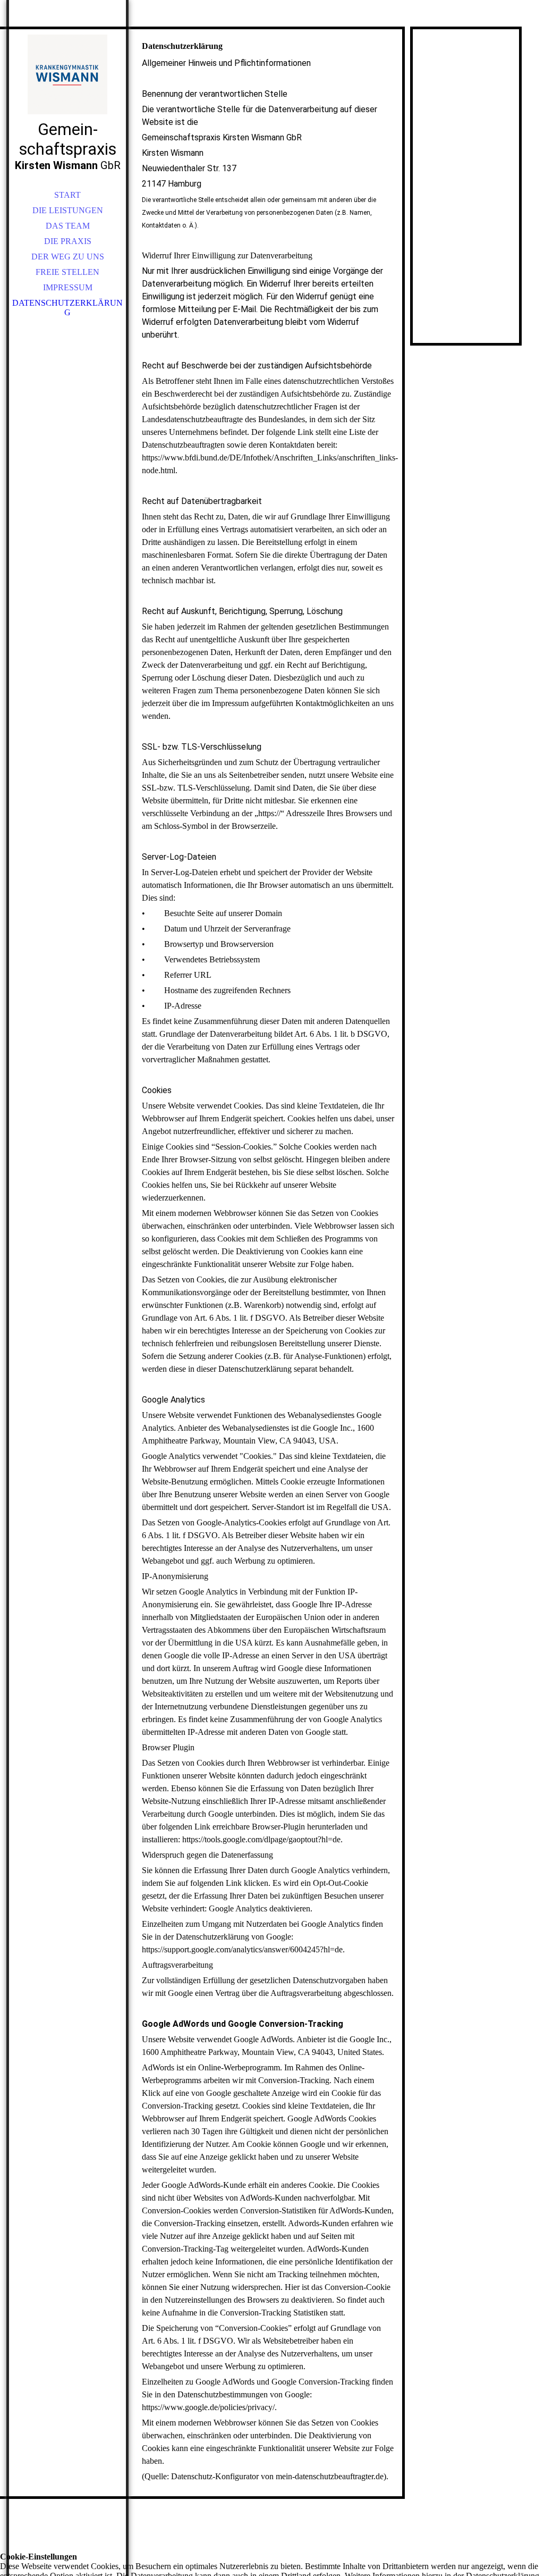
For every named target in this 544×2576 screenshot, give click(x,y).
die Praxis (68, 241)
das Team (68, 226)
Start (67, 195)
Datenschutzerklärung (67, 308)
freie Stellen (67, 272)
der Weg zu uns (68, 257)
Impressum (68, 287)
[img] (67, 74)
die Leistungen (68, 210)
